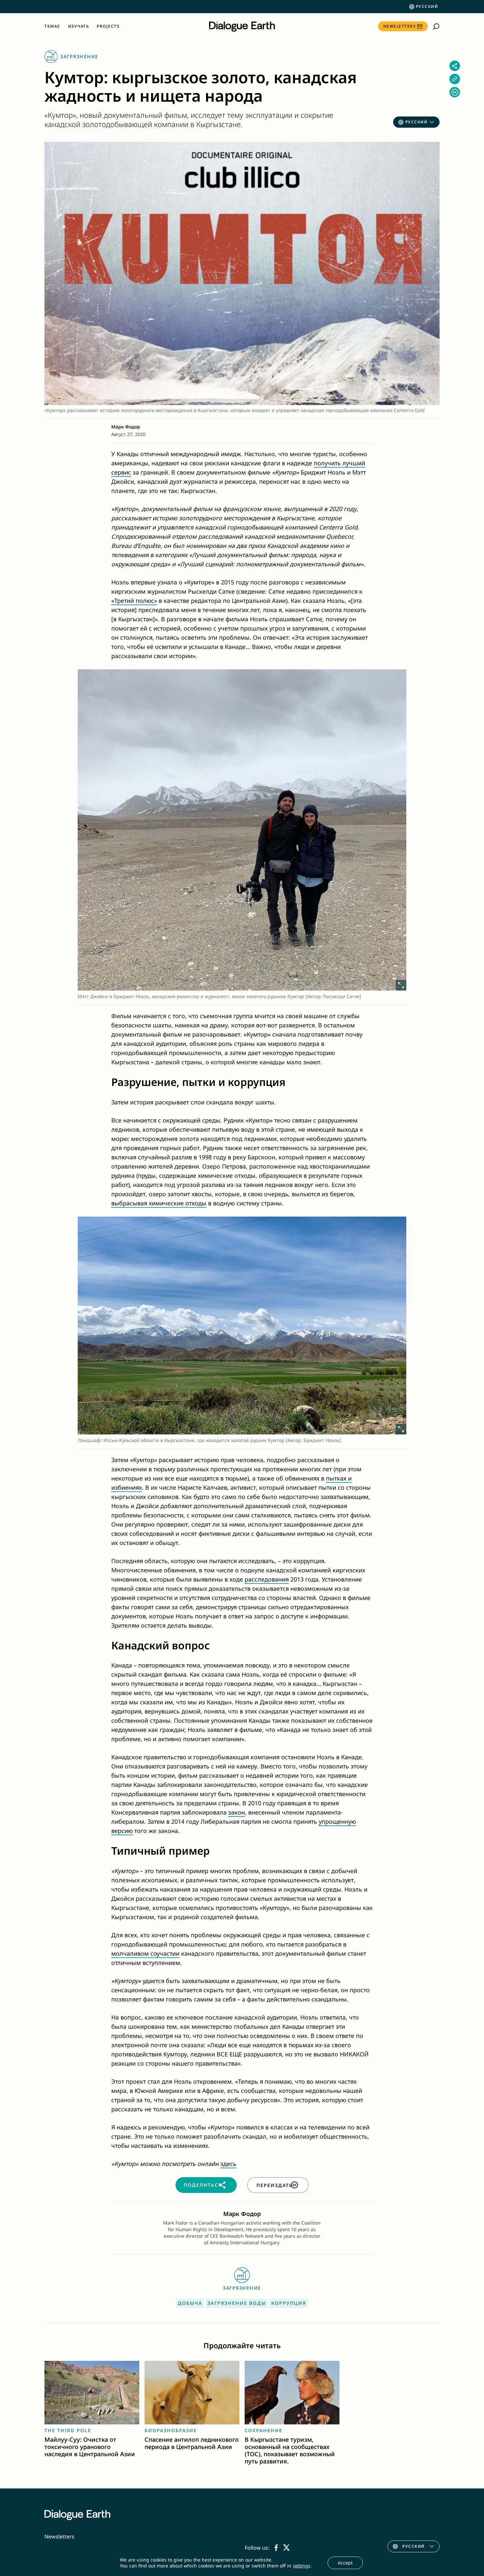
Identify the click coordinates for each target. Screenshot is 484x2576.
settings (302, 2566)
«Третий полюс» (134, 601)
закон (237, 1812)
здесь (228, 2164)
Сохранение (264, 2430)
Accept (345, 2563)
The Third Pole (68, 2430)
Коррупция (289, 2303)
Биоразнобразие (171, 2430)
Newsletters (400, 26)
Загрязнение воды (237, 2303)
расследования (267, 1579)
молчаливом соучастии (145, 1953)
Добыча (190, 2303)
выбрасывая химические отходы (159, 1203)
